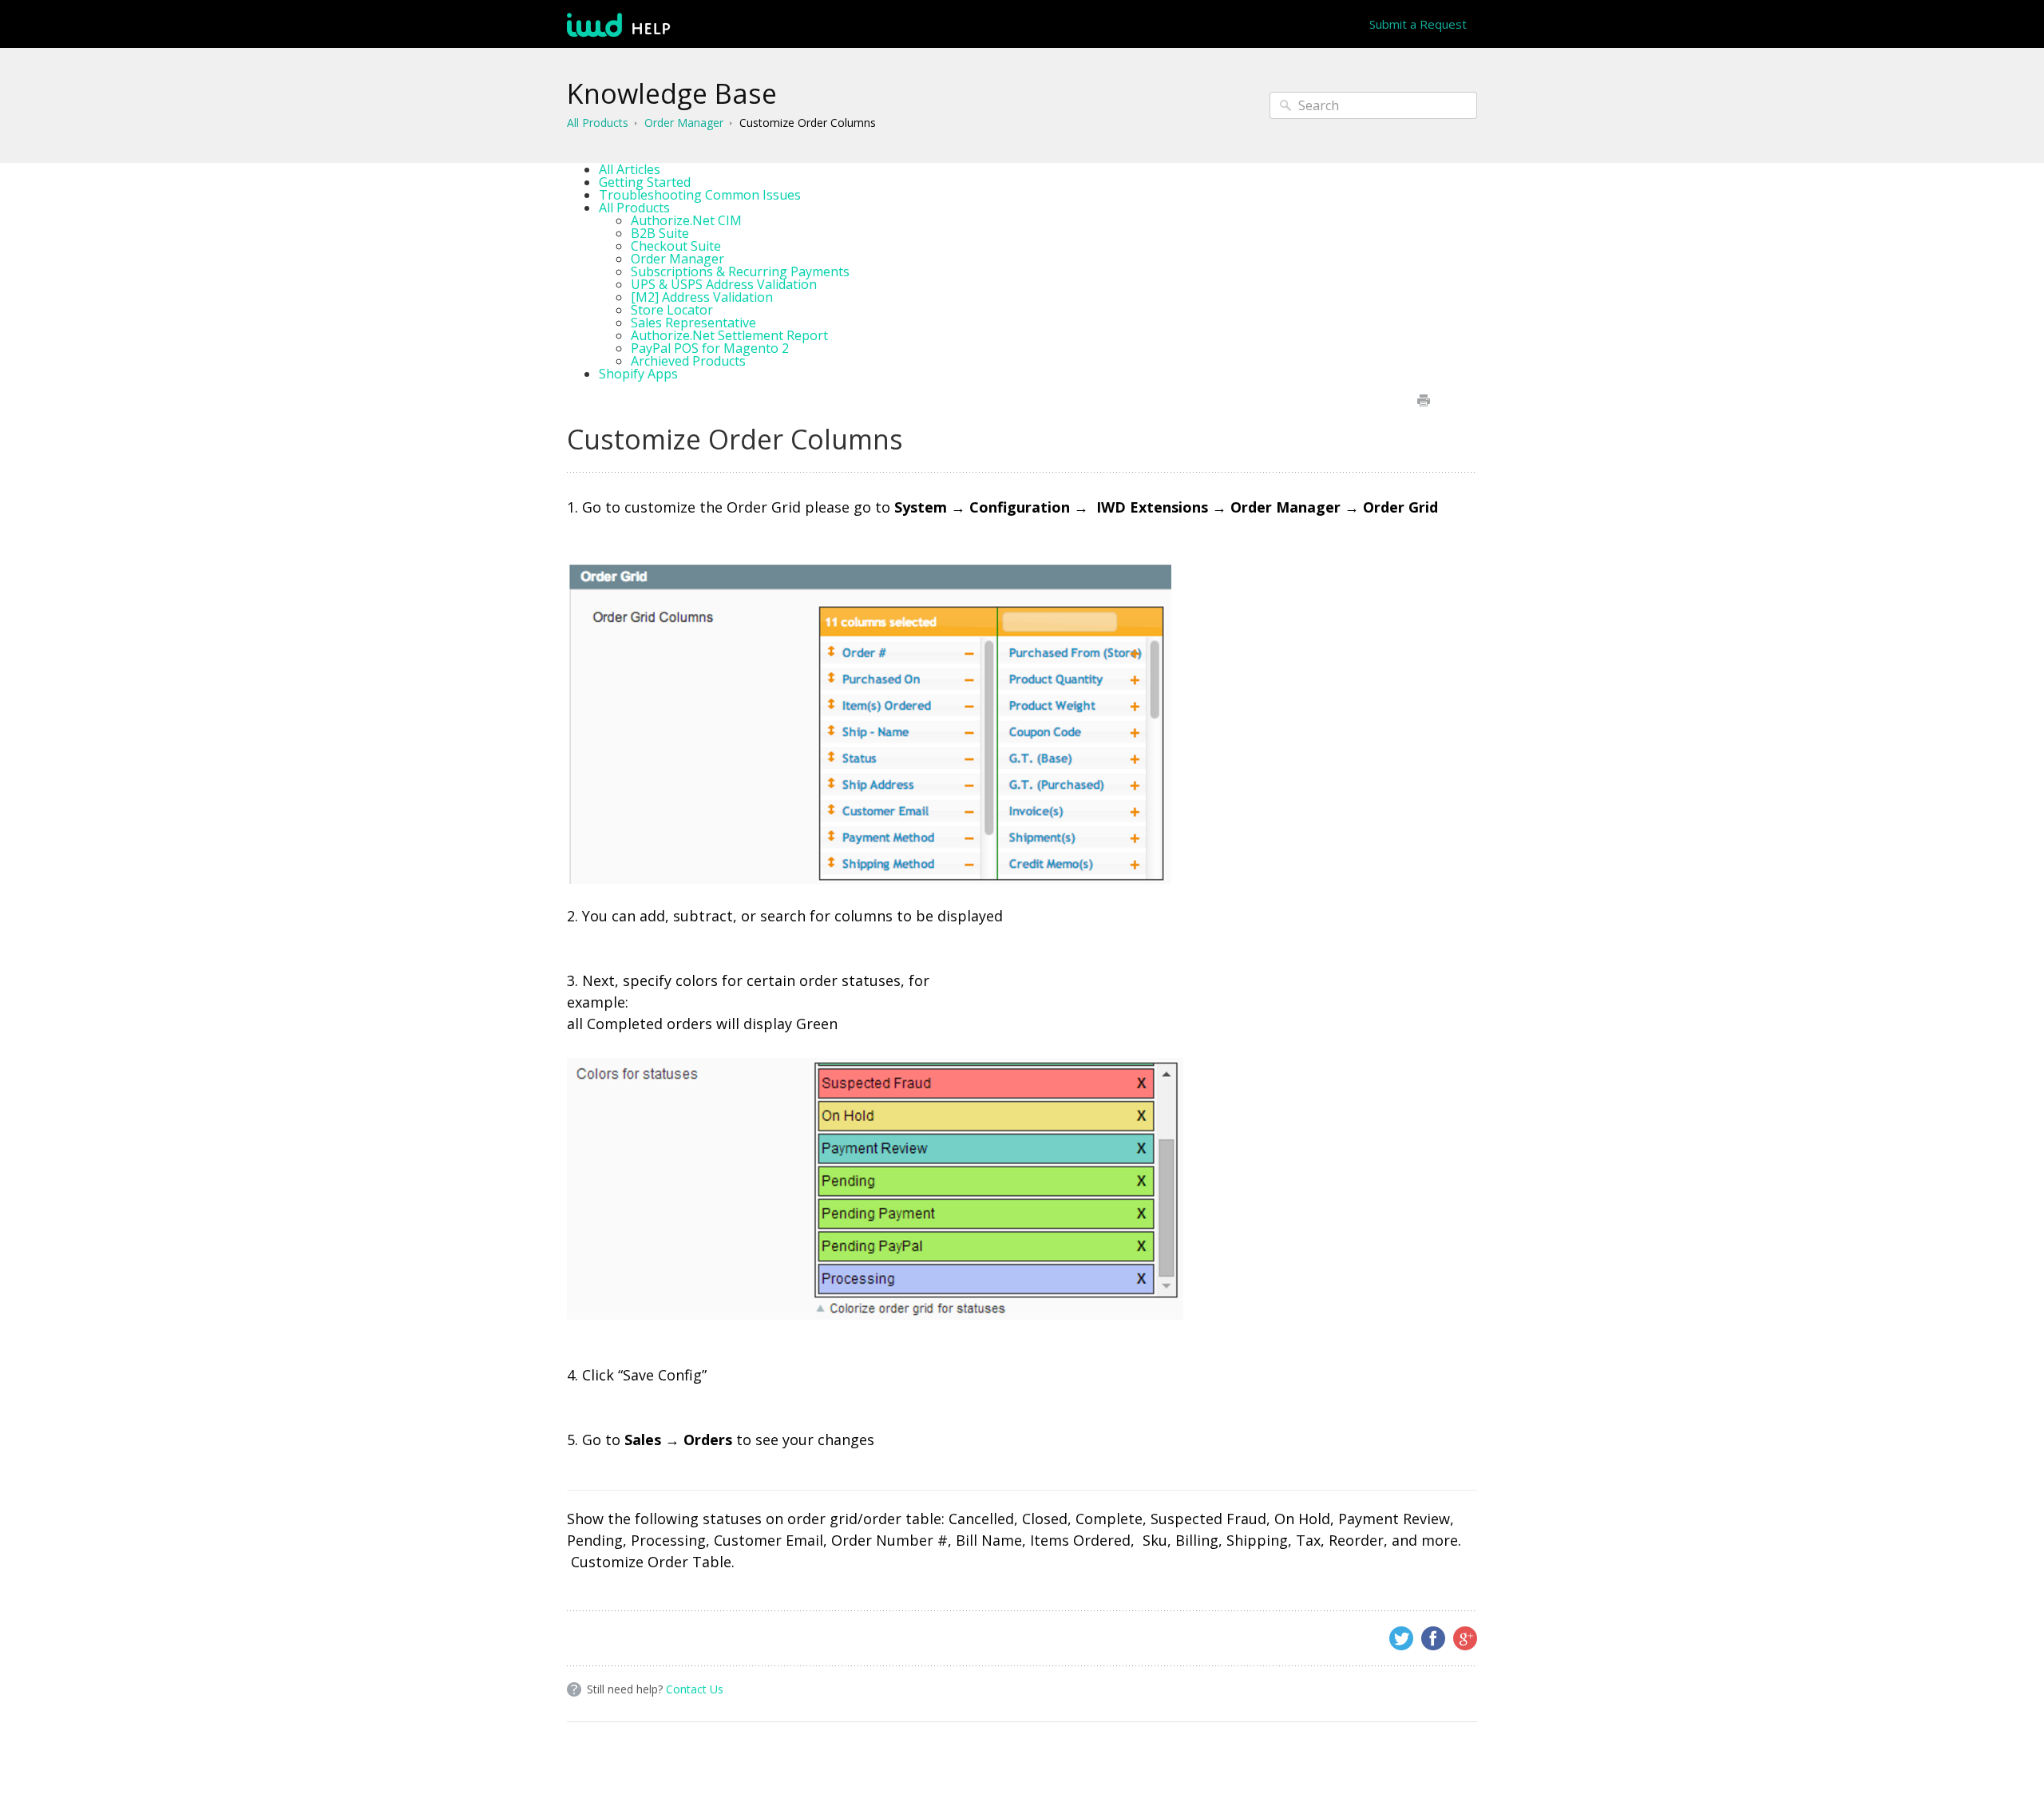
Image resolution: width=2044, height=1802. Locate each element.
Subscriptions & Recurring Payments (740, 271)
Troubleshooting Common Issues (700, 195)
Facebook (1433, 1638)
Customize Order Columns (808, 123)
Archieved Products (688, 361)
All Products (598, 123)
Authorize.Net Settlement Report (729, 335)
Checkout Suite (676, 246)
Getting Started (645, 182)
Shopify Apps (638, 374)
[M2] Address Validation (702, 297)
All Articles (630, 169)
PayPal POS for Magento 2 (710, 348)
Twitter (1401, 1638)
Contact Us (695, 1689)
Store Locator (672, 310)
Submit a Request (1418, 24)
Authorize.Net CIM (686, 220)
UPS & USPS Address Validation (724, 284)
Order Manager (684, 123)
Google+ (1465, 1638)
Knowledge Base (672, 93)
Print (1423, 400)
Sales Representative (693, 323)
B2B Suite (660, 233)
